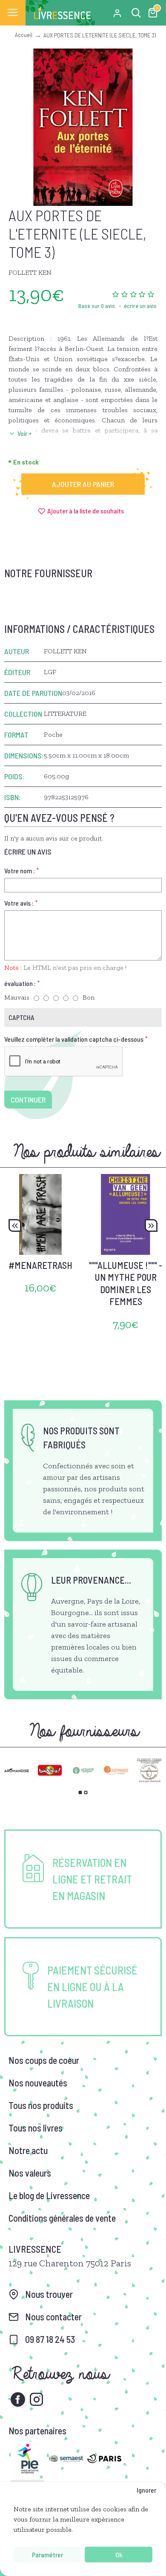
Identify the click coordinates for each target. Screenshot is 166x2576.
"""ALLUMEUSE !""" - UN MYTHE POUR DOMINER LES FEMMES (126, 1283)
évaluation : (20, 983)
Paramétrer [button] (47, 2555)
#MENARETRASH (40, 1265)
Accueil (24, 35)
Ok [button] (119, 2555)
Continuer (28, 1100)
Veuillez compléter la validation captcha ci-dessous (74, 1039)
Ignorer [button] (146, 2490)
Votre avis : (19, 903)
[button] (15, 1225)
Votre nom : (20, 871)
